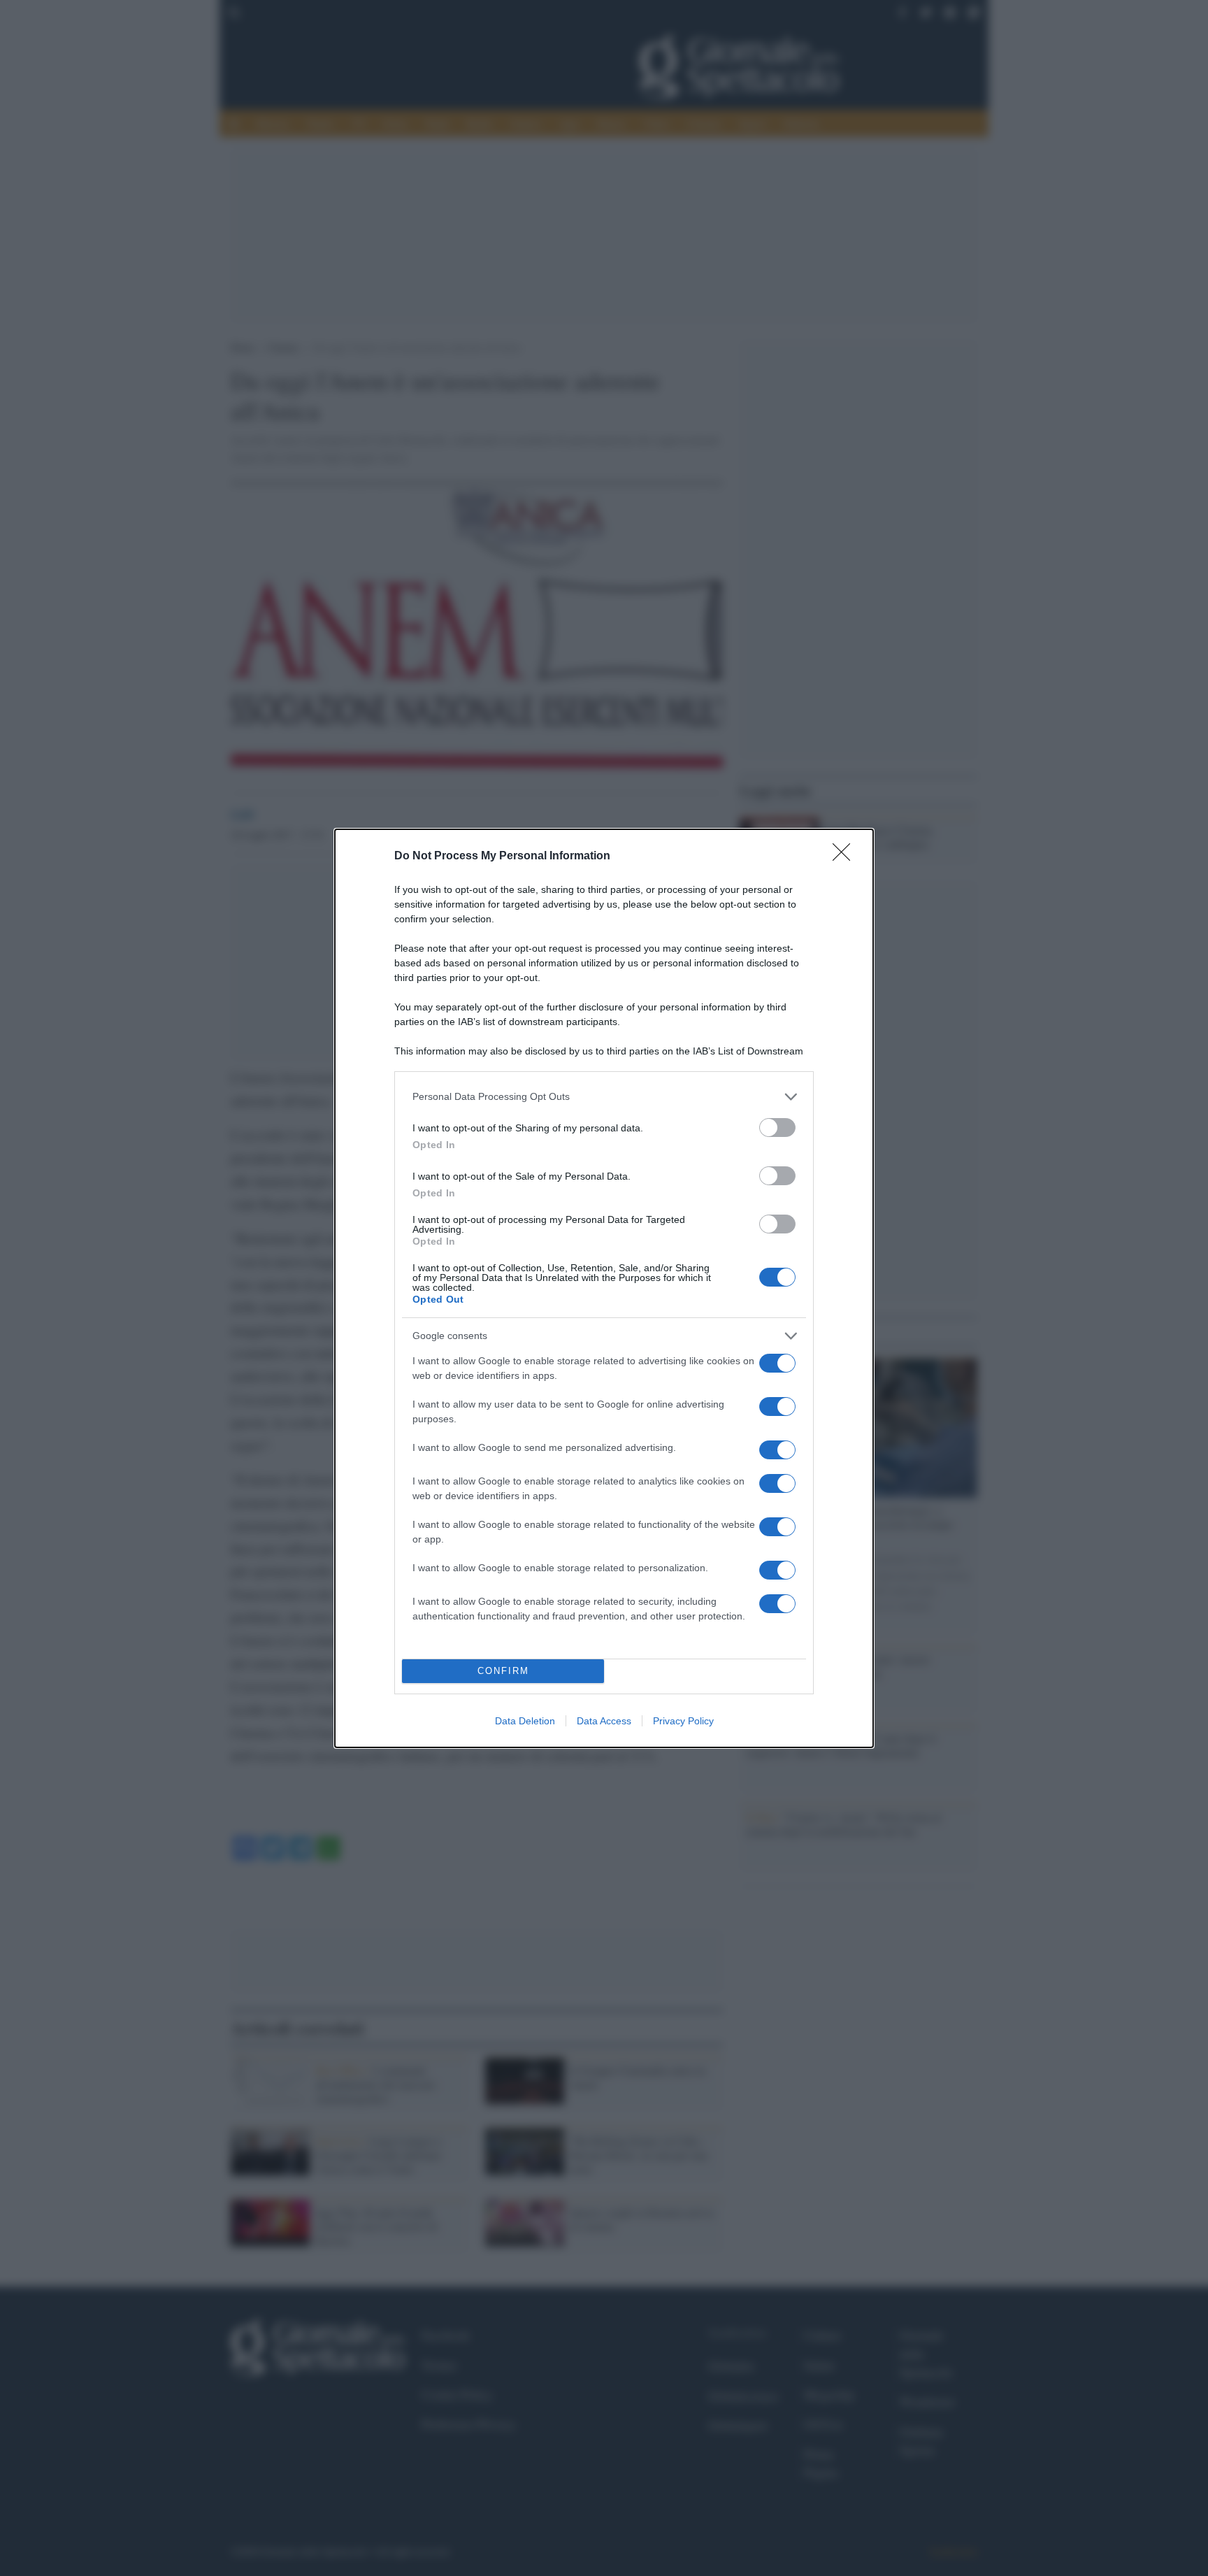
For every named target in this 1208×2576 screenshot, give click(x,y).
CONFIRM (503, 1671)
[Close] (846, 857)
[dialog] (604, 1288)
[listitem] (604, 1097)
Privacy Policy (683, 1721)
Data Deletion (525, 1721)
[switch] (777, 1128)
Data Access (604, 1721)
